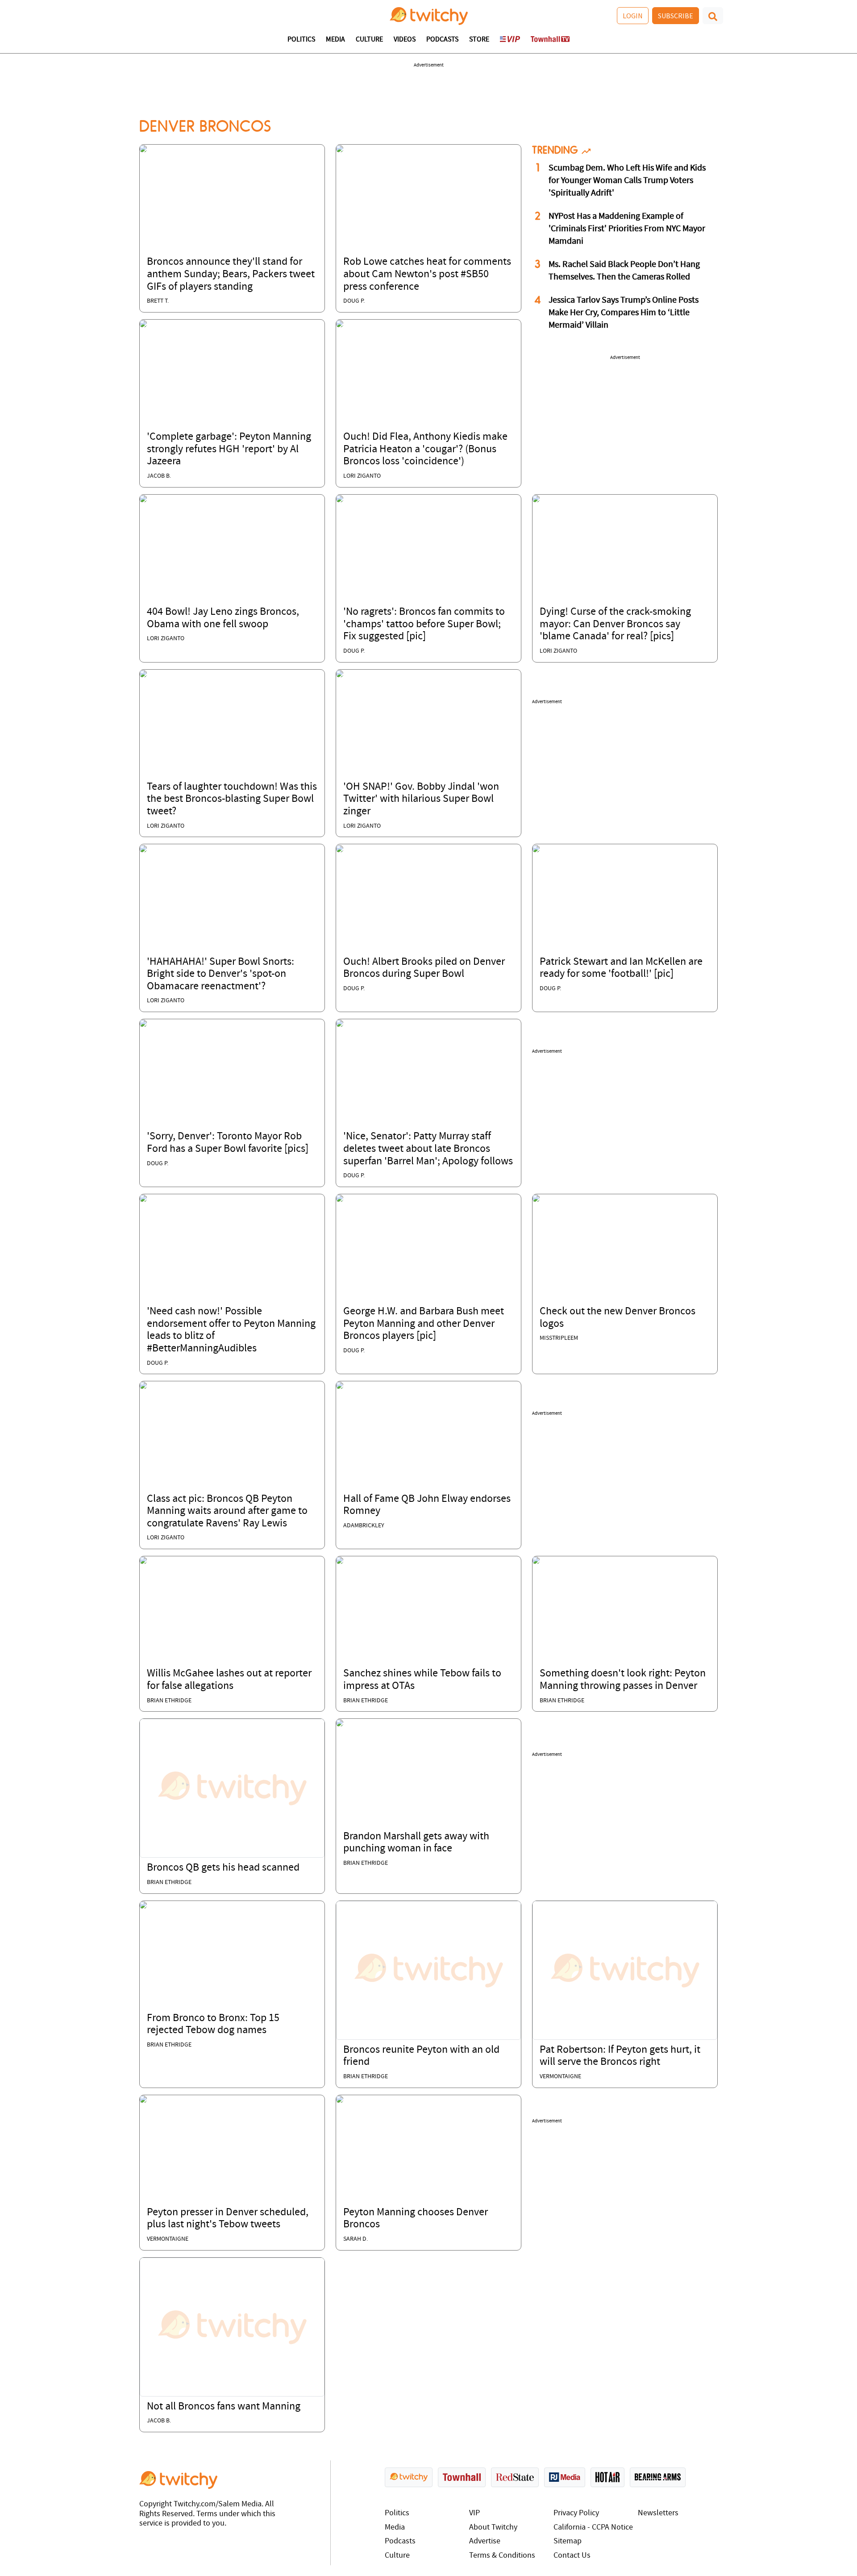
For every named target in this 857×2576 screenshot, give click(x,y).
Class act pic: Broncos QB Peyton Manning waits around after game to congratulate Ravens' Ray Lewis (227, 1511)
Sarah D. (356, 2239)
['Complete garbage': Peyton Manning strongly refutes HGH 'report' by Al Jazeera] (143, 324)
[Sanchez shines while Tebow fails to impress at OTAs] (340, 1560)
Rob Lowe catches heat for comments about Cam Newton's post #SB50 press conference (427, 274)
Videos (405, 40)
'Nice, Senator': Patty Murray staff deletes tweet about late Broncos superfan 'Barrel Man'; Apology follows (428, 1149)
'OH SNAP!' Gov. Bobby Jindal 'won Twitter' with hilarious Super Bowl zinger (421, 799)
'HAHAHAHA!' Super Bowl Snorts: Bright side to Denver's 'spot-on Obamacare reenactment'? (220, 974)
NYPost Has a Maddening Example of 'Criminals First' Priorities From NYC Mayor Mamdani (627, 229)
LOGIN (633, 16)
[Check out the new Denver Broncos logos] (536, 1198)
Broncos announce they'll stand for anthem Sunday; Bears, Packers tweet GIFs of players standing (231, 274)
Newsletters (658, 2513)
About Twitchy (493, 2528)
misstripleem (559, 1338)
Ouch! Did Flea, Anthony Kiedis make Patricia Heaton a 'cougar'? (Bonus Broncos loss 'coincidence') (425, 449)
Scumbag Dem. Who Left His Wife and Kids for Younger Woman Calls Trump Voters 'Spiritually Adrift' (627, 181)
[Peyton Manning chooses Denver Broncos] (340, 2099)
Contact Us (572, 2556)
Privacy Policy (576, 2513)
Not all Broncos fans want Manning (224, 2407)
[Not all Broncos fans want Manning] (232, 2327)
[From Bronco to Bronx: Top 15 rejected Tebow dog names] (143, 1905)
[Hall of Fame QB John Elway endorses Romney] (340, 1385)
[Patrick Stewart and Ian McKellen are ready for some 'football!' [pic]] (536, 848)
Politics (301, 40)
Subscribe (676, 16)
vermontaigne (560, 2077)
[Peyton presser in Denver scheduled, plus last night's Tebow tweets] (143, 2099)
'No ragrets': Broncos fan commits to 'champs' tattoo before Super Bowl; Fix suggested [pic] (424, 624)
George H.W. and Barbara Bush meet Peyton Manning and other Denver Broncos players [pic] (424, 1324)
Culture (369, 40)
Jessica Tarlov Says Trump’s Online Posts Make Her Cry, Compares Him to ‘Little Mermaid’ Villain (624, 313)
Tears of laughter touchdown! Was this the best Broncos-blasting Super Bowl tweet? (232, 799)
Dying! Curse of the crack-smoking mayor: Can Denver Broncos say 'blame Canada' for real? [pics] (615, 624)
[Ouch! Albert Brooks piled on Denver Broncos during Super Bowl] (340, 848)
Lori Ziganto (362, 476)
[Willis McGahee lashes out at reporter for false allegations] (143, 1560)
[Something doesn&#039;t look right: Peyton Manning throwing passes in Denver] (536, 1560)
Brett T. (158, 301)
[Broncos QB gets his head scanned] (232, 1788)
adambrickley (364, 1526)
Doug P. (354, 301)
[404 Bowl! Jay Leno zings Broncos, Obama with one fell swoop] (143, 499)
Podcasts (442, 40)
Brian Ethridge (169, 1701)
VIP (474, 2513)
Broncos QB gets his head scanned (223, 1868)
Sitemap (568, 2541)
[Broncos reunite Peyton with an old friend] (428, 1970)
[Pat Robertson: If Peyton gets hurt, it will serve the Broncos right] (625, 1970)
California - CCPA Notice (593, 2528)
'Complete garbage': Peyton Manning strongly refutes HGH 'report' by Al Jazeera (229, 449)
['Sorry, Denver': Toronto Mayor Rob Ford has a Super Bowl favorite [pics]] (143, 1023)
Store (479, 40)
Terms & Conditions (502, 2556)
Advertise (485, 2541)
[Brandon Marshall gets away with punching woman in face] (340, 1723)
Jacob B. (159, 476)
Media (335, 40)
